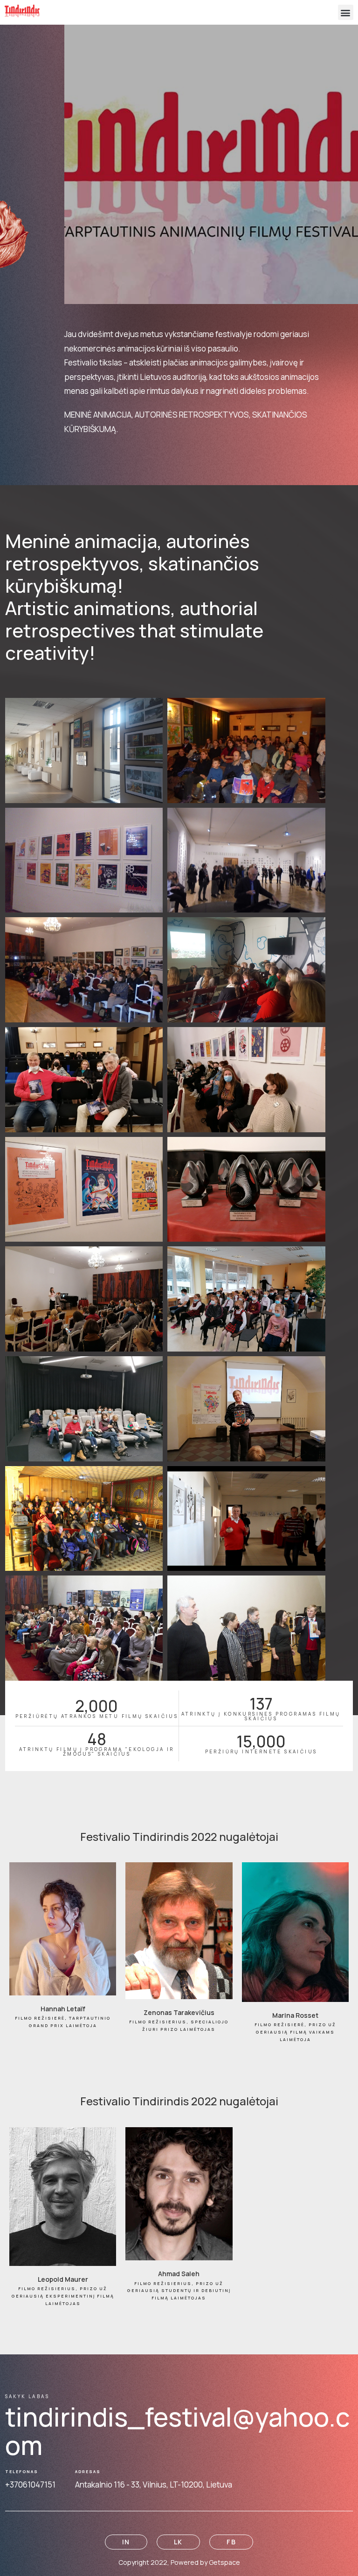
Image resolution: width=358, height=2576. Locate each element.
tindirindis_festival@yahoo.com (178, 2431)
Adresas (88, 2472)
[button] (346, 12)
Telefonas (22, 2472)
